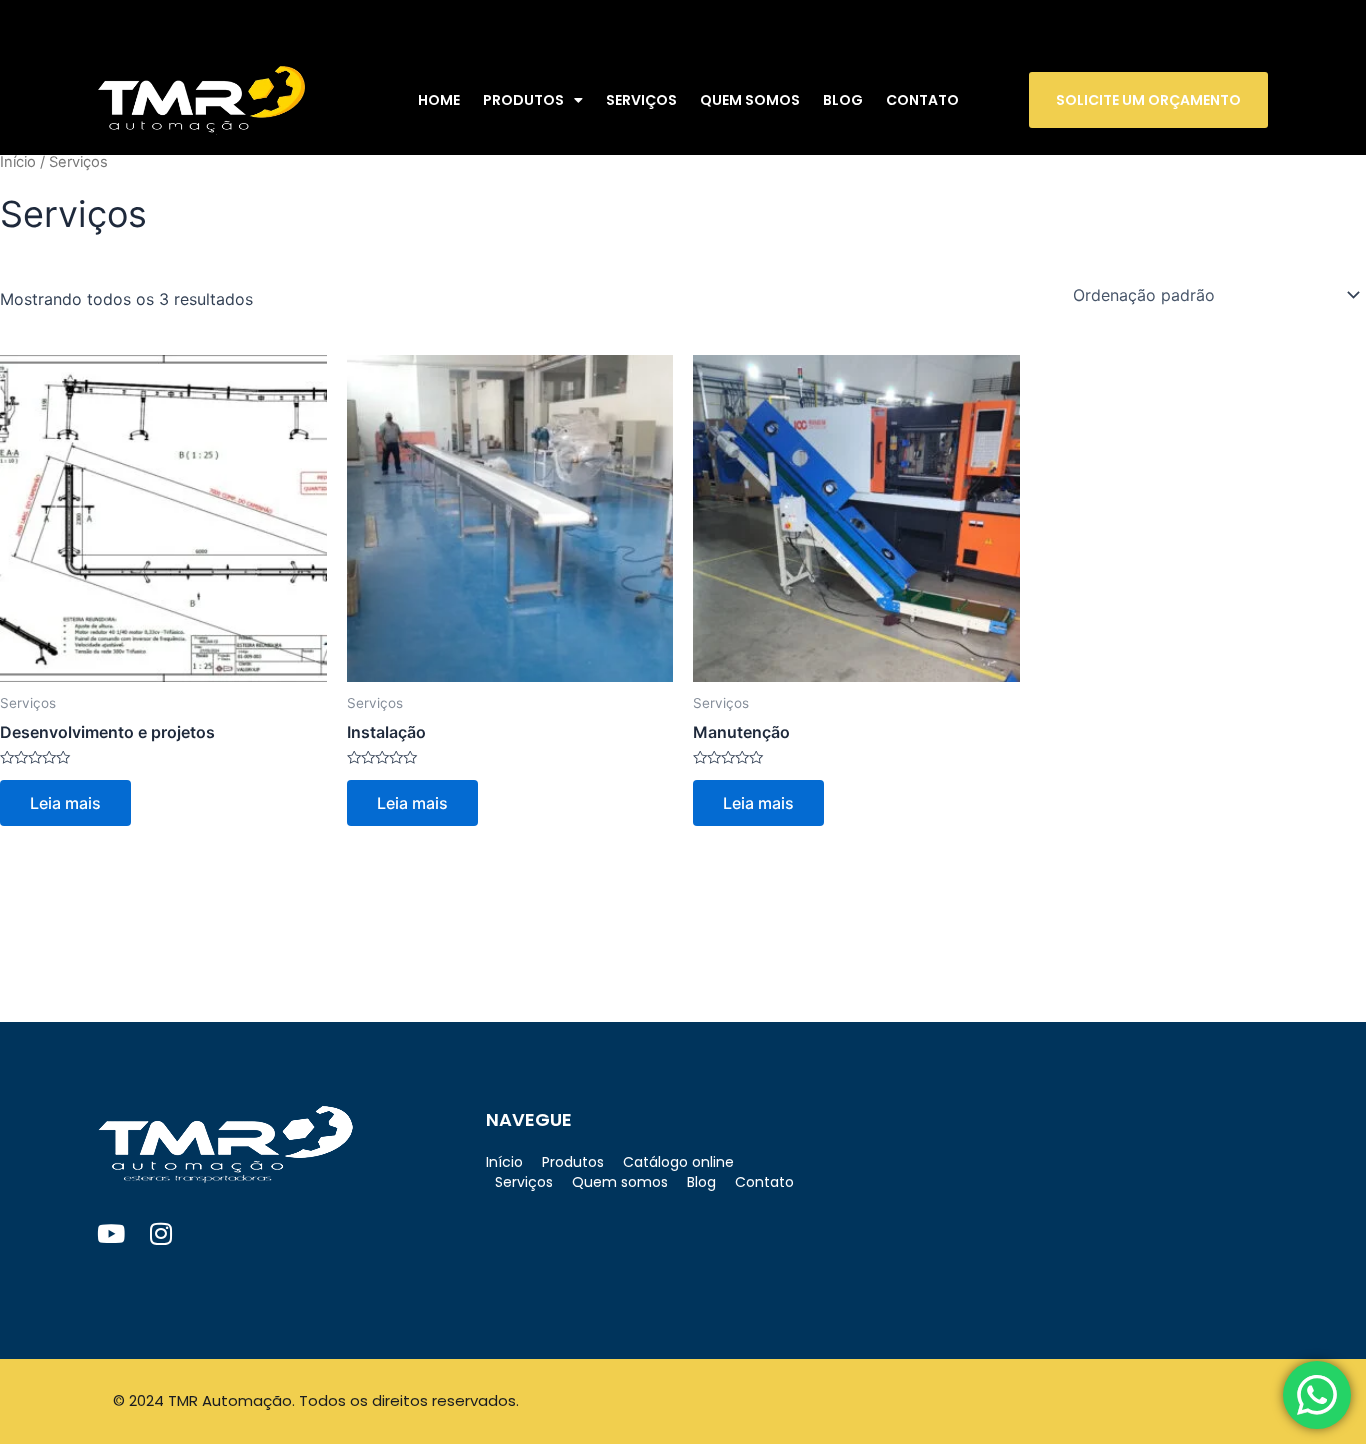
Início (18, 162)
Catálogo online (678, 1162)
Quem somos (750, 100)
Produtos (523, 100)
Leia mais (65, 803)
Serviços (641, 100)
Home (439, 100)
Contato (922, 100)
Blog (843, 100)
